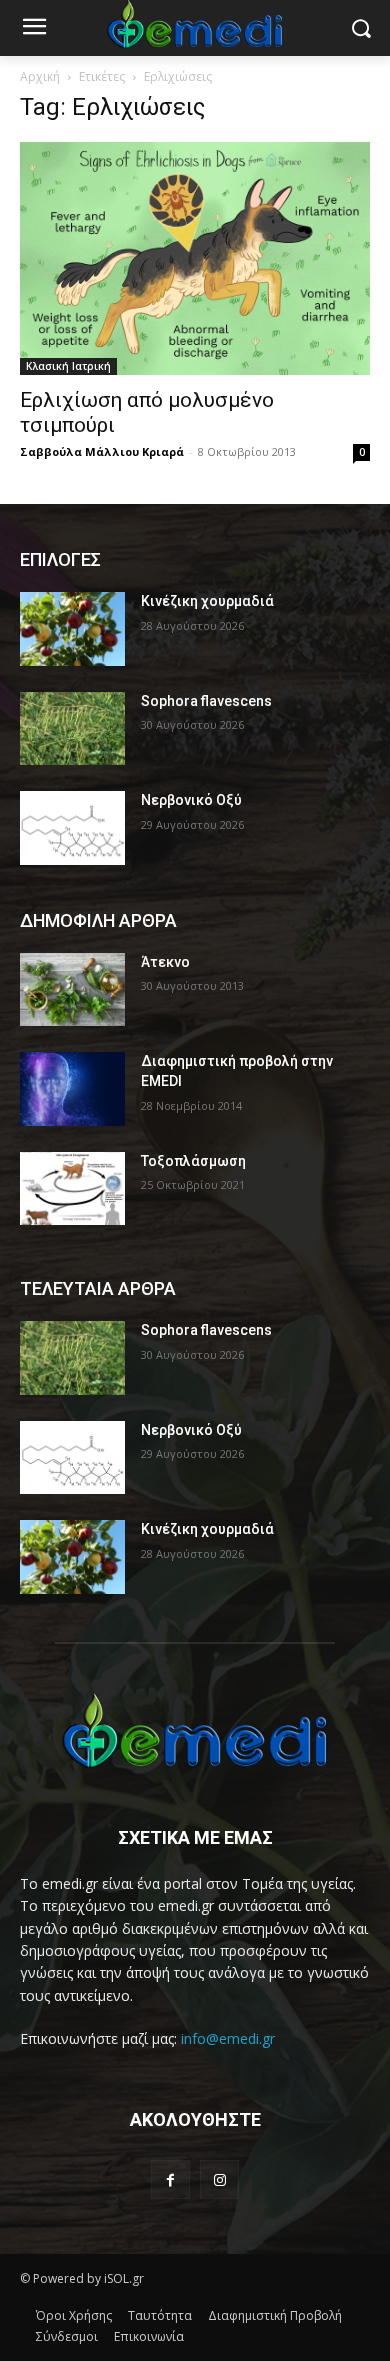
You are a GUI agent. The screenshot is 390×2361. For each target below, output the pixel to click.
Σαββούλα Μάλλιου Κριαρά (102, 451)
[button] (360, 28)
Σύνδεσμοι (67, 2336)
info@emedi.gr (228, 2038)
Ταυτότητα (160, 2315)
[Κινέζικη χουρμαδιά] (72, 629)
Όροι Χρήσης (74, 2315)
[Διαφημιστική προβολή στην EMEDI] (72, 1089)
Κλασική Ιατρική (68, 366)
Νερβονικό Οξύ (191, 800)
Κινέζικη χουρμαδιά (207, 601)
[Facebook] (170, 2179)
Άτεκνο (165, 962)
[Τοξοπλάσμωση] (72, 1189)
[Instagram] (219, 2179)
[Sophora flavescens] (72, 729)
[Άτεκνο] (72, 990)
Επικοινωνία (149, 2336)
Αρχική (40, 76)
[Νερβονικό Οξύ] (72, 828)
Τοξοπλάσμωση (193, 1161)
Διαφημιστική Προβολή (275, 2315)
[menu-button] (34, 29)
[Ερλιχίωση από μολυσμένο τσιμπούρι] (195, 258)
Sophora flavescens (206, 701)
